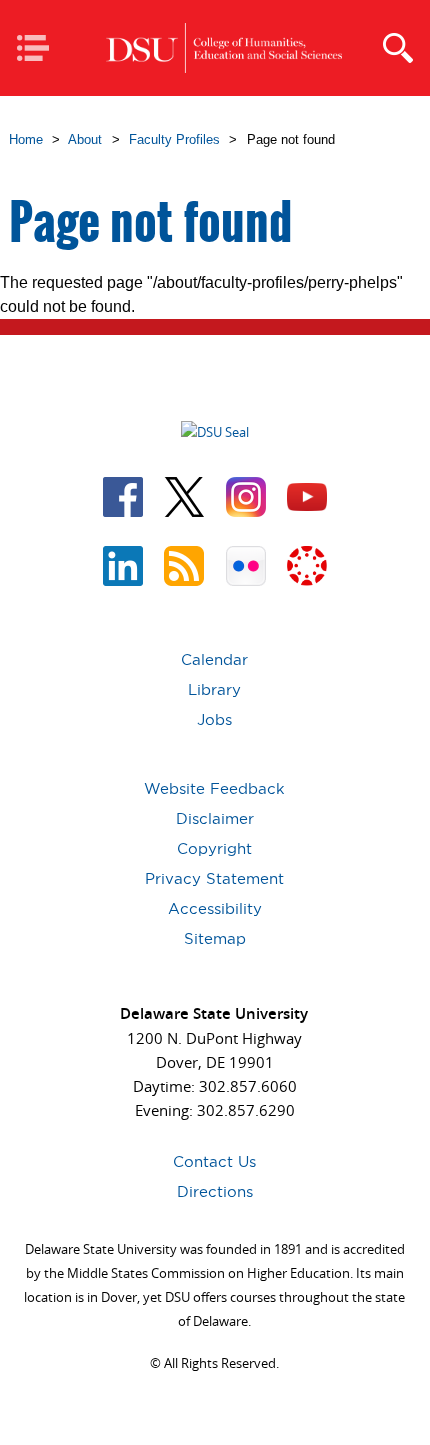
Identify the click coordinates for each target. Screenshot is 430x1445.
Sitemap (215, 938)
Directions (215, 1191)
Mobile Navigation (39, 49)
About (85, 139)
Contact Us (214, 1161)
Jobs (214, 719)
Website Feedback (214, 788)
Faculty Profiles (174, 139)
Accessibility (215, 908)
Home (26, 139)
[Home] (224, 48)
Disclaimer (215, 818)
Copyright (214, 848)
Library (214, 689)
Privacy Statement (214, 878)
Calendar (214, 659)
